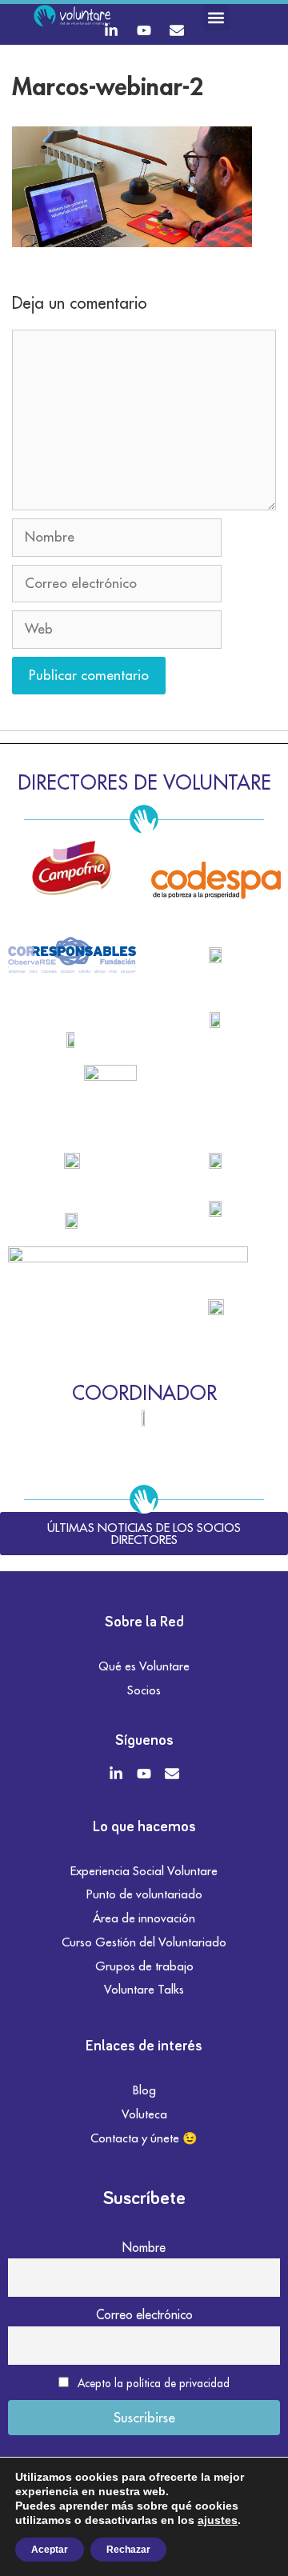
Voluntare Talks (144, 1989)
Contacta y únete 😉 (144, 2138)
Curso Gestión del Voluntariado (144, 1942)
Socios (144, 1690)
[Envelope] (177, 30)
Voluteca (144, 2114)
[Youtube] (144, 30)
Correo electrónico (144, 2314)
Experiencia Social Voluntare (144, 1871)
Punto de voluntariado (144, 1894)
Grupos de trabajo (144, 1966)
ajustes (218, 2520)
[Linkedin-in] (111, 30)
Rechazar (128, 2550)
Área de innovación (144, 1918)
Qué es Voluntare (144, 1666)
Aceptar (50, 2550)
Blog (144, 2090)
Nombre (144, 2247)
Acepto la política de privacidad (154, 2383)
